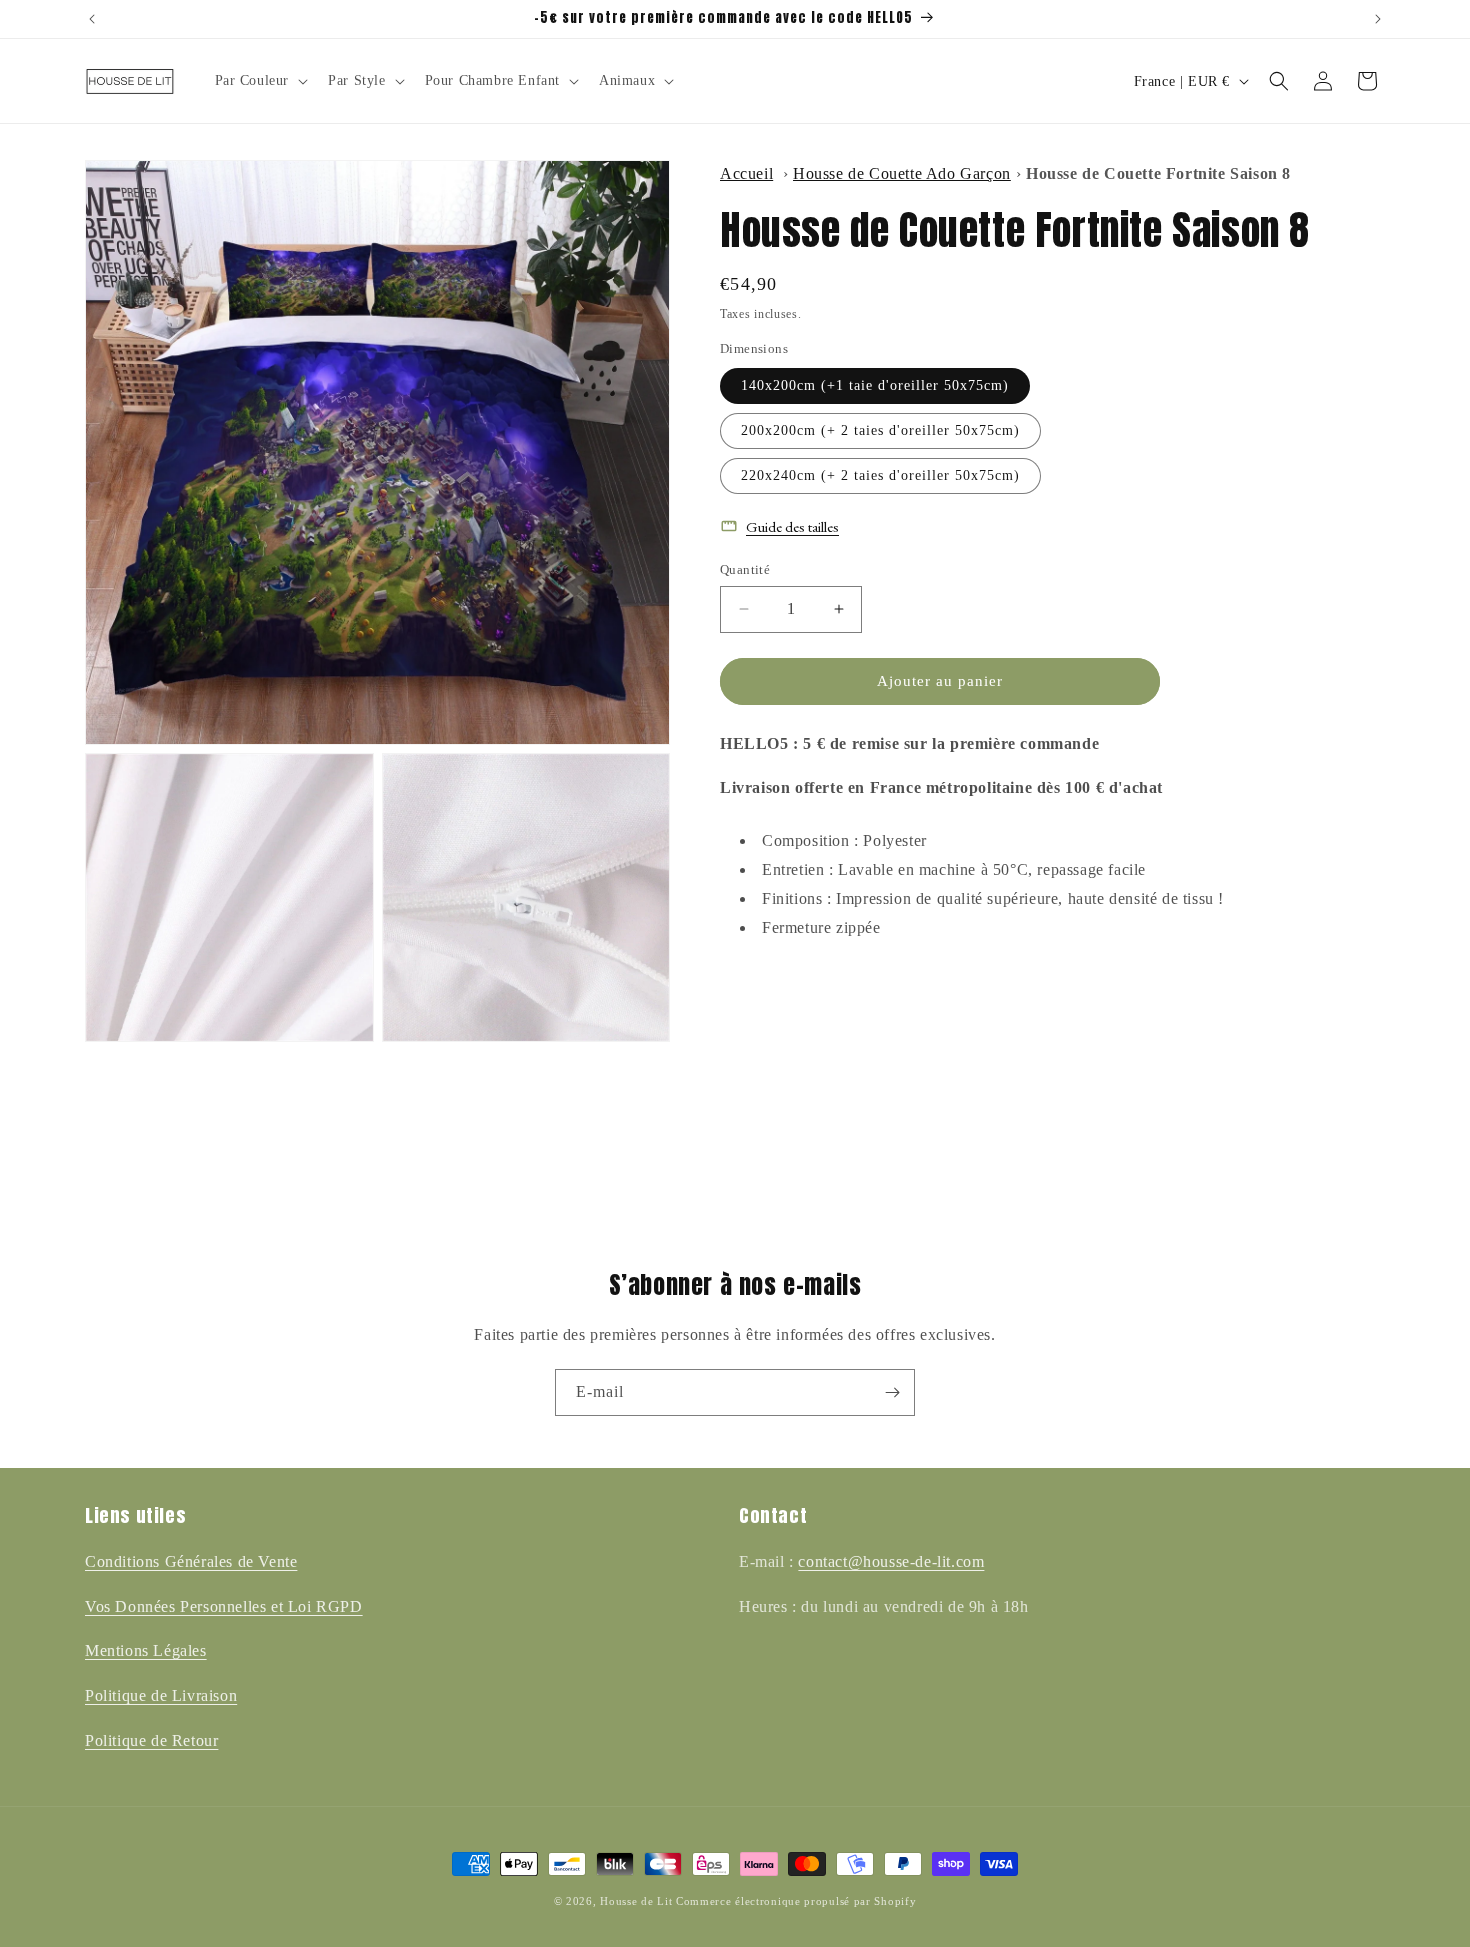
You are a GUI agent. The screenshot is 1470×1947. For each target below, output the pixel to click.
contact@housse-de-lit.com (891, 1561)
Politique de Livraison (161, 1695)
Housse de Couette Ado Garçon (902, 173)
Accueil (746, 173)
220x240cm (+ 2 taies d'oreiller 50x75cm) (880, 475)
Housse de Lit (636, 1901)
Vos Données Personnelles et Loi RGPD (224, 1606)
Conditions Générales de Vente (191, 1561)
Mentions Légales (146, 1650)
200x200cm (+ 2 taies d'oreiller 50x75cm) (880, 430)
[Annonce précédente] (92, 19)
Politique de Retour (151, 1740)
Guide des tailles (792, 526)
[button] (260, 81)
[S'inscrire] (892, 1392)
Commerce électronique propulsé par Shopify (796, 1901)
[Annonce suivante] (1378, 19)
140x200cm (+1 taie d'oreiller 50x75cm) (875, 385)
